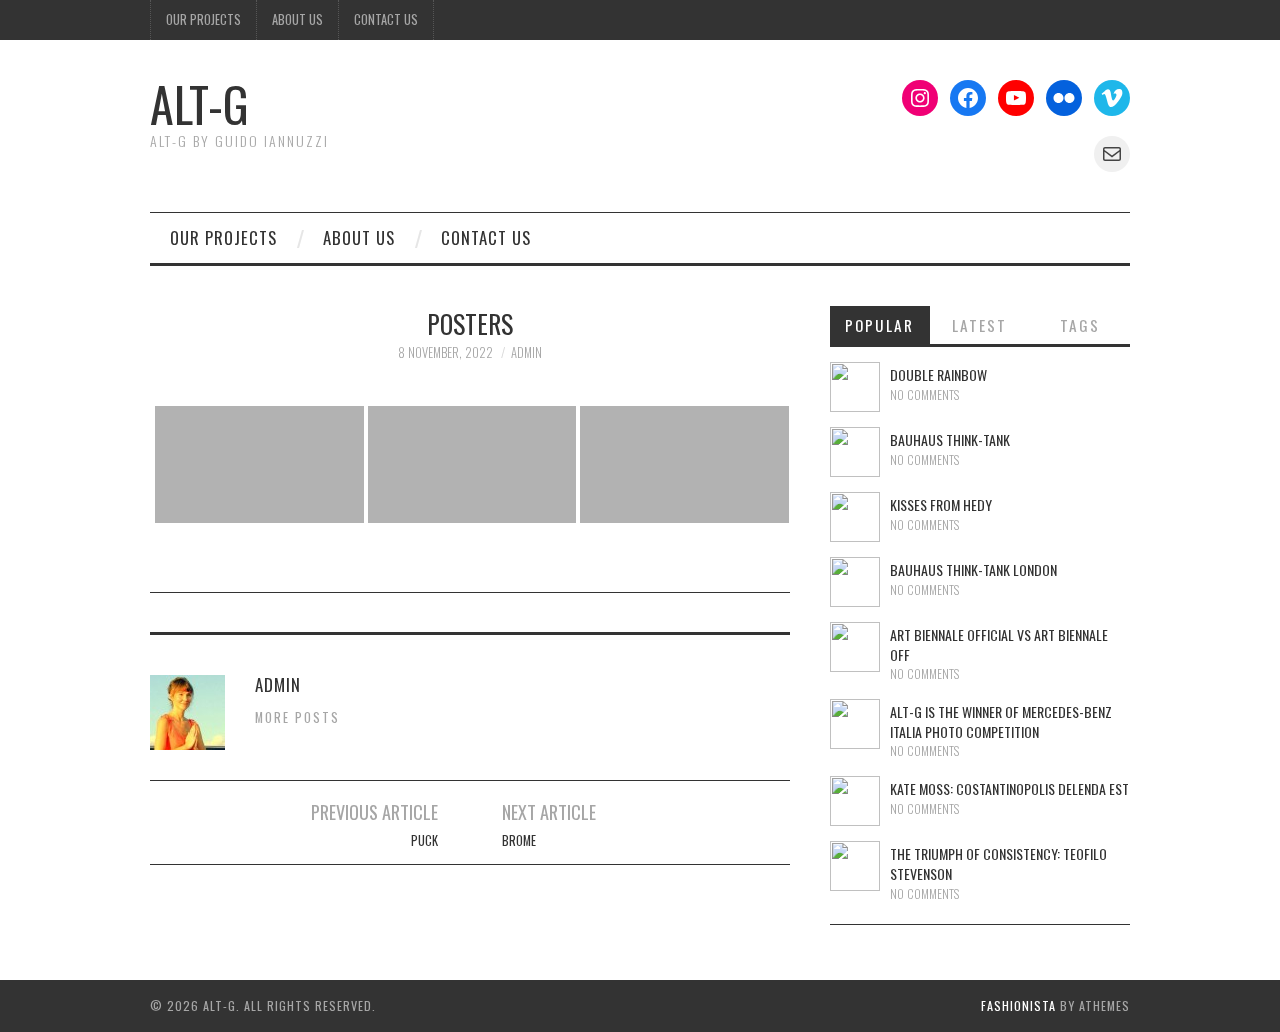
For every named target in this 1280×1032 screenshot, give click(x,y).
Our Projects (203, 19)
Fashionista (1018, 1005)
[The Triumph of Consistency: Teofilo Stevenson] (855, 866)
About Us (297, 19)
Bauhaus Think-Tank (950, 439)
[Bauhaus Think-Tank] (855, 452)
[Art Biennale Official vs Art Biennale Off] (855, 647)
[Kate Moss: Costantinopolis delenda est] (855, 801)
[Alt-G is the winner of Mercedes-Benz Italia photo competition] (855, 724)
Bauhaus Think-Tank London (973, 569)
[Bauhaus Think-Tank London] (855, 582)
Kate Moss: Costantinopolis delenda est (1009, 788)
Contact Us (386, 19)
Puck (424, 840)
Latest (979, 325)
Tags (1080, 325)
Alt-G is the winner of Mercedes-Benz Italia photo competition (1001, 721)
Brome (519, 840)
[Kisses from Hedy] (855, 517)
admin (526, 352)
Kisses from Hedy (941, 504)
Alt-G (199, 103)
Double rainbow (938, 374)
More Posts (297, 717)
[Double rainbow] (855, 387)
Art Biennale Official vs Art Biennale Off (999, 644)
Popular (879, 325)
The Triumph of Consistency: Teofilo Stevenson (998, 863)
